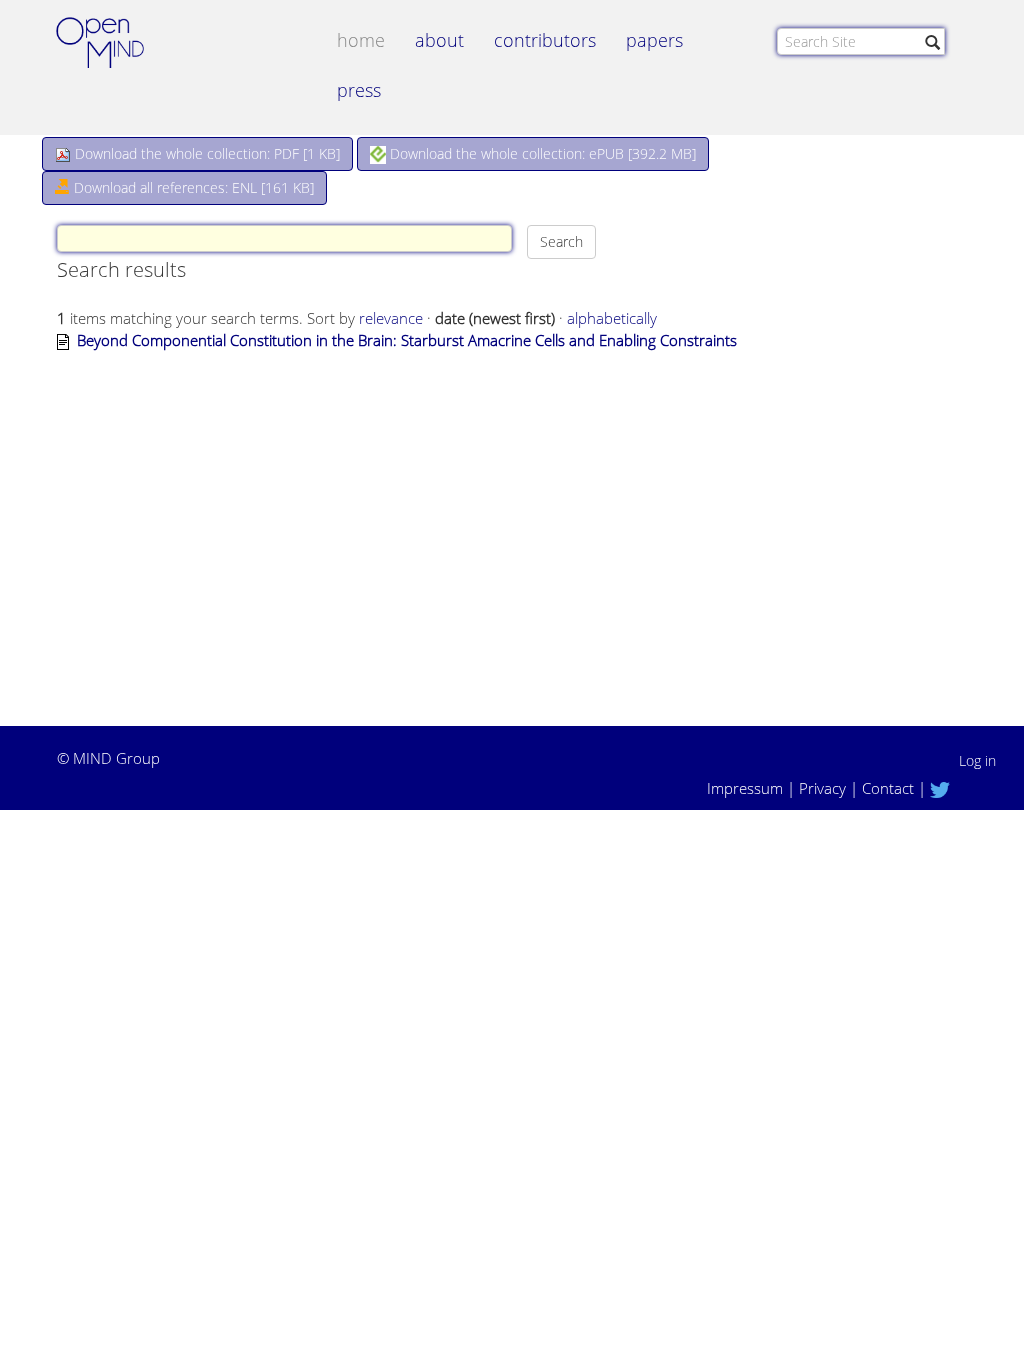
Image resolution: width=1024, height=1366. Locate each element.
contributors (545, 40)
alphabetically (612, 318)
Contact (888, 788)
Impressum (745, 788)
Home (361, 40)
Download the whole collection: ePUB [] (541, 153)
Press (359, 90)
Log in (977, 760)
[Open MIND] (119, 45)
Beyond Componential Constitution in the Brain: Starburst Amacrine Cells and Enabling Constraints (407, 340)
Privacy (822, 788)
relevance (391, 318)
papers (654, 40)
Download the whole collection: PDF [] (205, 153)
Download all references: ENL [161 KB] (192, 187)
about (439, 40)
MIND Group (116, 758)
